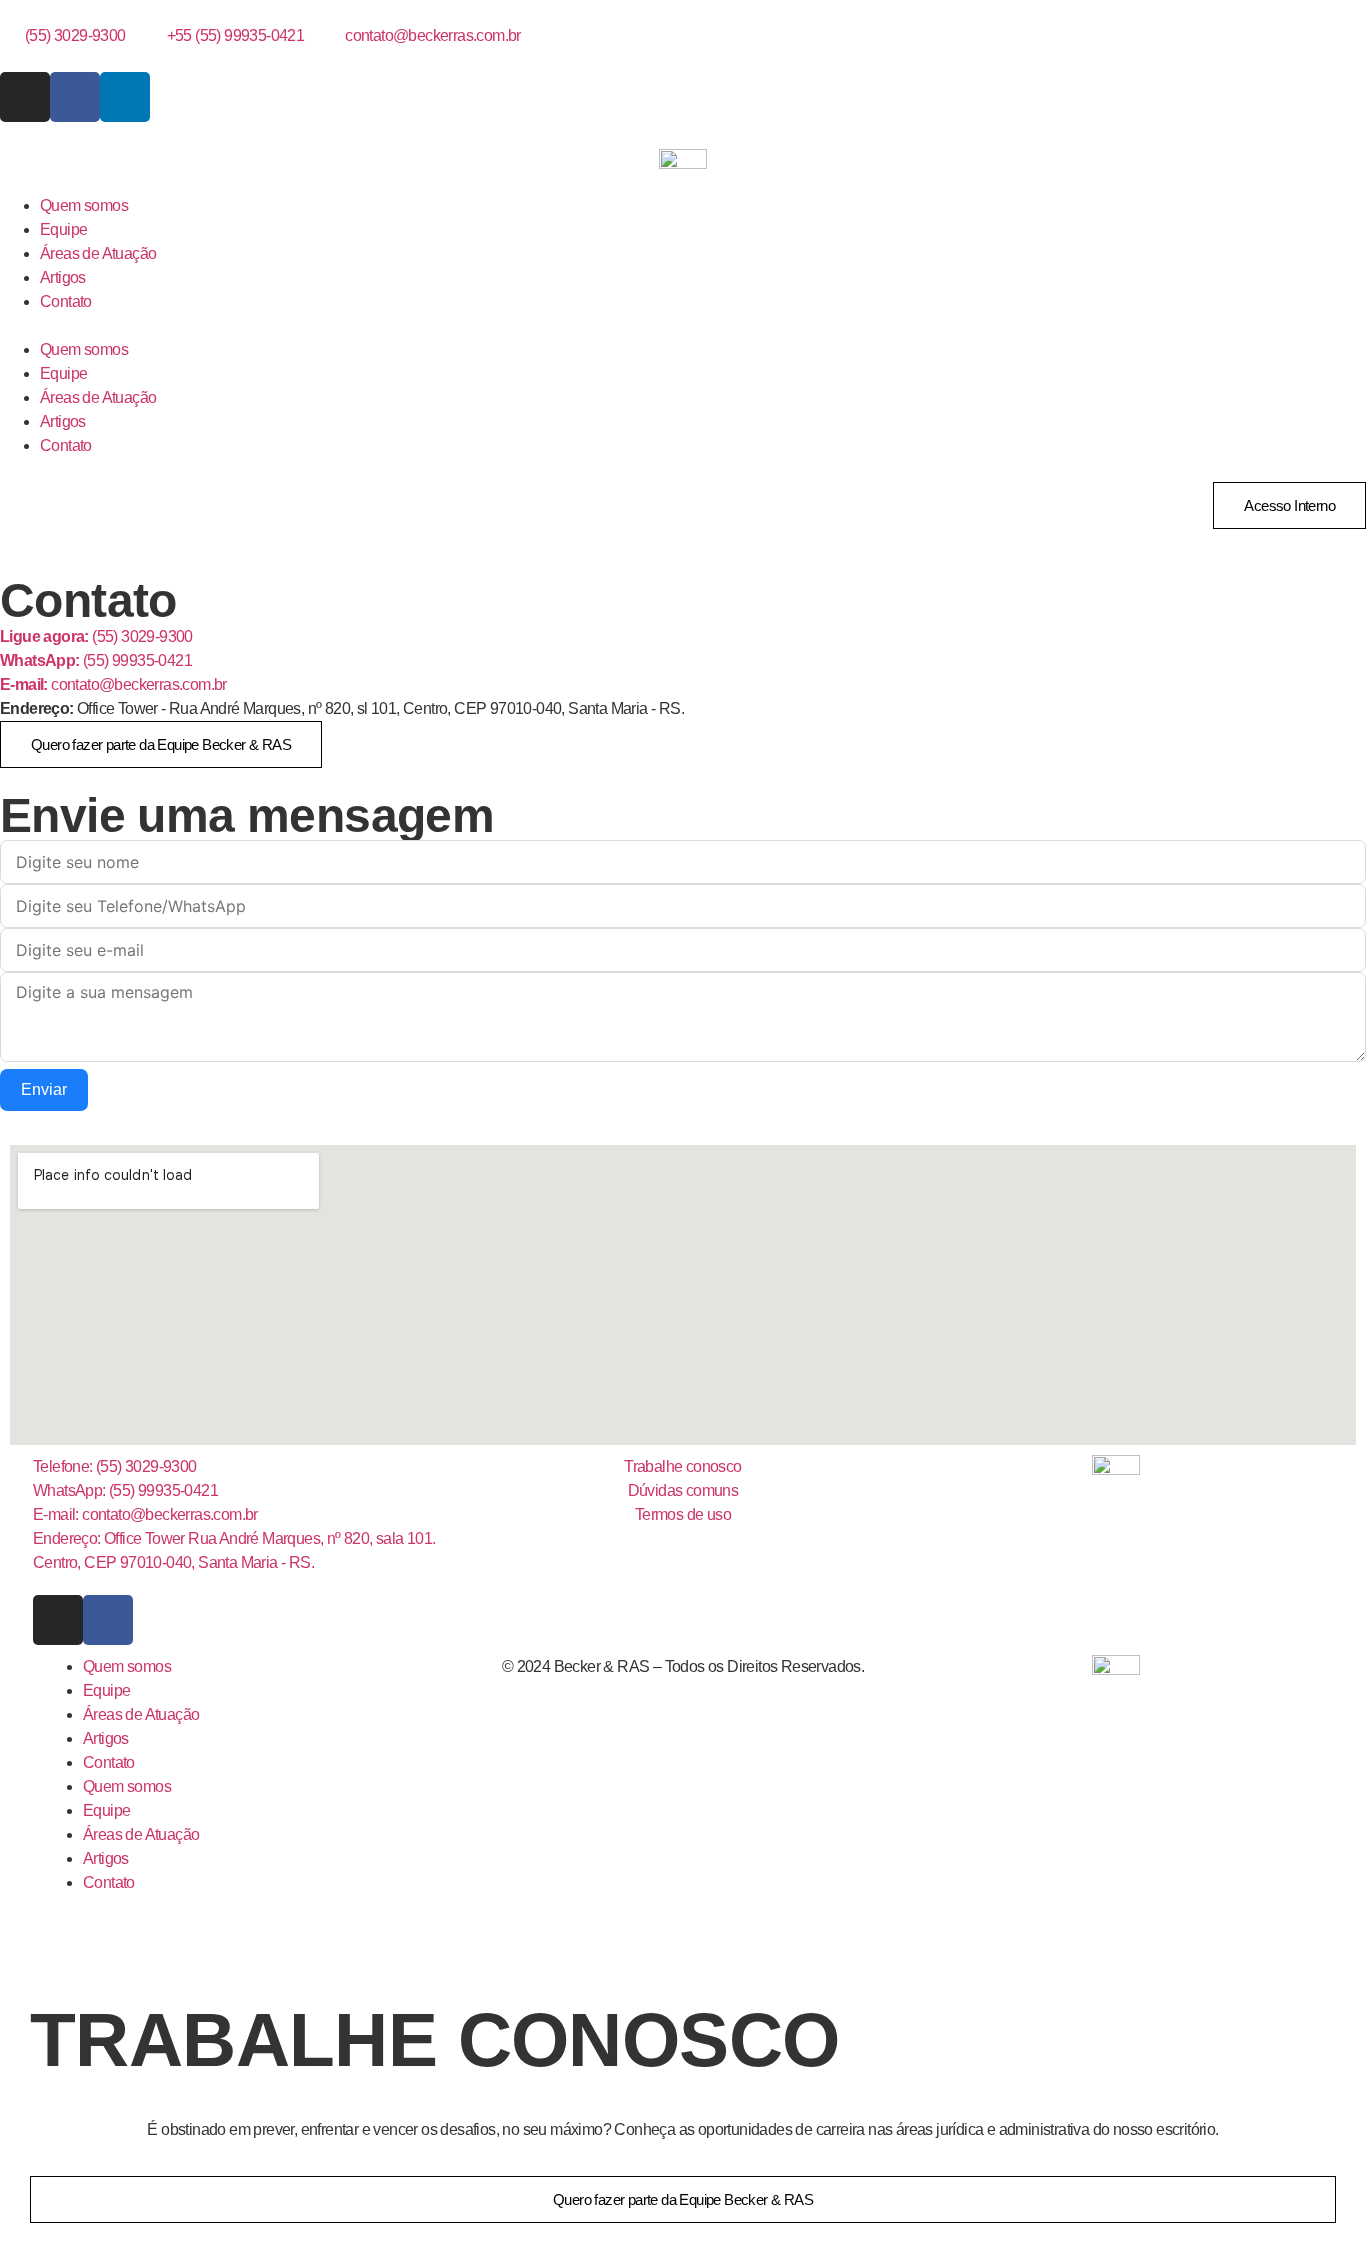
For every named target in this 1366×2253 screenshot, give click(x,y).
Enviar (44, 1089)
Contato (66, 301)
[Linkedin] (125, 97)
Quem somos (84, 205)
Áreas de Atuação (98, 253)
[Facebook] (75, 97)
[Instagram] (25, 97)
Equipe (63, 229)
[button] (683, 326)
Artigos (63, 277)
